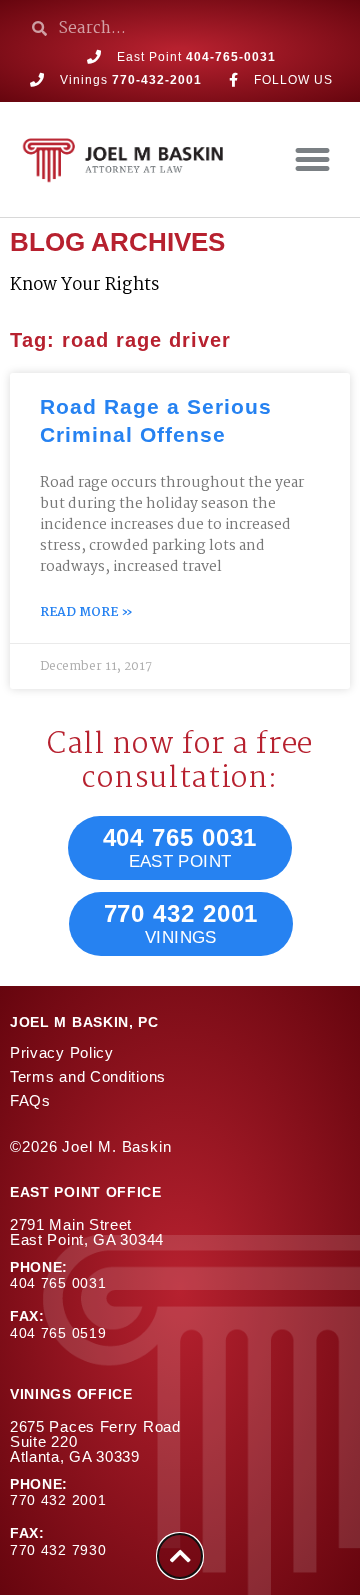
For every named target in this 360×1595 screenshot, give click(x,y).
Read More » (86, 613)
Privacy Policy (62, 1052)
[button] (313, 160)
